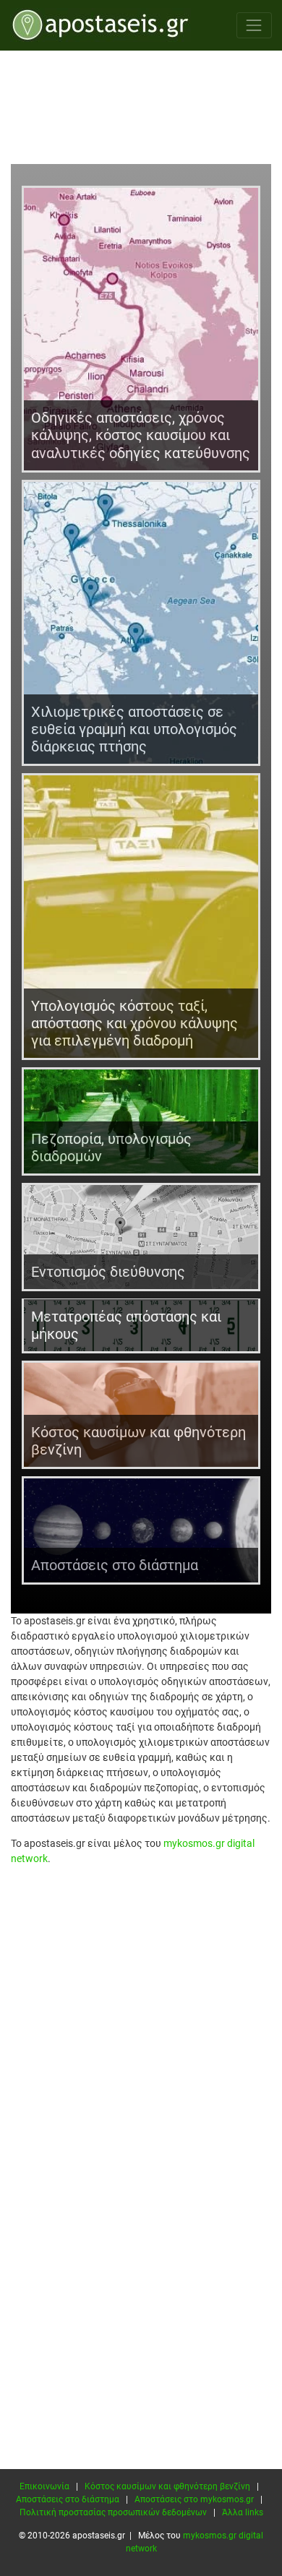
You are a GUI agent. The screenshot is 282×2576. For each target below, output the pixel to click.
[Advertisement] (141, 109)
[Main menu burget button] (254, 25)
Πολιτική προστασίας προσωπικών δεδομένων (113, 2512)
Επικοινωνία (44, 2486)
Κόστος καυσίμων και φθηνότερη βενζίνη (167, 2486)
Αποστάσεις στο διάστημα (68, 2499)
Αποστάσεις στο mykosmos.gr (194, 2499)
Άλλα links (243, 2512)
